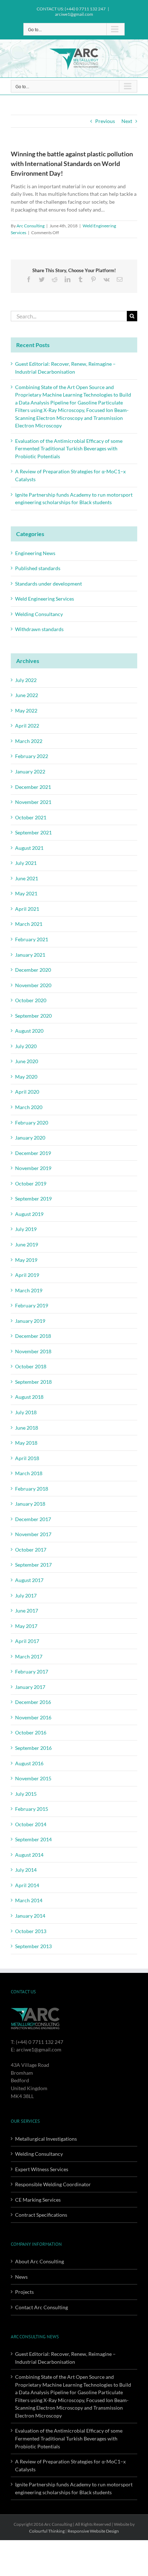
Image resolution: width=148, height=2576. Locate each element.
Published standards (38, 568)
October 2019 (31, 1183)
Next (127, 121)
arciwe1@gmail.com (74, 14)
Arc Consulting (31, 226)
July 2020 (26, 1046)
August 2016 (29, 1763)
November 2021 (33, 802)
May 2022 (26, 711)
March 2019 (29, 1290)
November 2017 (33, 1534)
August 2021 (29, 848)
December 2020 (33, 970)
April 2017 (27, 1641)
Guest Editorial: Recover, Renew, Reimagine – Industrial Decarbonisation (65, 2358)
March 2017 (29, 1656)
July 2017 (26, 1595)
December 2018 (33, 1336)
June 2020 (27, 1061)
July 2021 (26, 863)
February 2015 (32, 1809)
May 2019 (26, 1260)
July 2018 (26, 1412)
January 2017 (30, 1687)
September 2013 (33, 1946)
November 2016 (33, 1717)
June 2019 (27, 1244)
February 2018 (32, 1489)
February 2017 (32, 1671)
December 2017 (33, 1519)
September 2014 (33, 1839)
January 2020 (30, 1138)
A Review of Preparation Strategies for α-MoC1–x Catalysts (70, 2465)
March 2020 (29, 1107)
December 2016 (33, 1702)
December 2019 (33, 1153)
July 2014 (26, 1870)
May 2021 (26, 893)
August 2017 (29, 1580)
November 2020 (33, 985)
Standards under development (48, 584)
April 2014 (27, 1885)
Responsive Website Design (93, 2531)
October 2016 (31, 1732)
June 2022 (27, 695)
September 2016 (33, 1748)
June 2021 (27, 878)
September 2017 (33, 1565)
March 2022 (29, 741)
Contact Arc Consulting (41, 2307)
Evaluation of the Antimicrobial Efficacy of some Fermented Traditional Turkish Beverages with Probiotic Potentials (69, 449)
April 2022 (27, 726)
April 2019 (27, 1275)
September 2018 (33, 1382)
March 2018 (29, 1473)
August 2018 (29, 1397)
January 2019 (30, 1321)
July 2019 (26, 1229)
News (21, 2277)
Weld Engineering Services (45, 599)
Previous (105, 121)
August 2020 (29, 1031)
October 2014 (31, 1824)
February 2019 (32, 1305)
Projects (24, 2292)
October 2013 (31, 1931)
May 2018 (26, 1443)
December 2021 (33, 787)
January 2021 (30, 955)
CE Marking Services (38, 2200)
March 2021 (29, 924)
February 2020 (32, 1123)
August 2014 (29, 1855)
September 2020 (33, 1016)
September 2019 (33, 1199)
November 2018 (33, 1351)
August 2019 (29, 1214)
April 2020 (27, 1092)
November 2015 (33, 1778)
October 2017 (31, 1550)
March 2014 (29, 1900)
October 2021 (31, 817)
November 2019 (33, 1168)
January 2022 (30, 771)
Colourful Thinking (47, 2531)
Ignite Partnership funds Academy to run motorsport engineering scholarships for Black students (74, 2488)
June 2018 (27, 1428)
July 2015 (26, 1794)
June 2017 (27, 1611)
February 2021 (32, 939)
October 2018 (31, 1366)
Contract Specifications (41, 2215)
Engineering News (35, 553)
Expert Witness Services (42, 2169)
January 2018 (30, 1504)
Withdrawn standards (39, 629)
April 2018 (27, 1458)
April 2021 (27, 909)
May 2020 (26, 1077)
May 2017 (26, 1626)
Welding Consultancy (39, 614)
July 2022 (26, 680)
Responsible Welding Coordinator (53, 2184)
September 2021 (33, 832)
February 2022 (32, 756)
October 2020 (31, 1000)
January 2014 (30, 1916)
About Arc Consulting (40, 2261)
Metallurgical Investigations (46, 2139)
